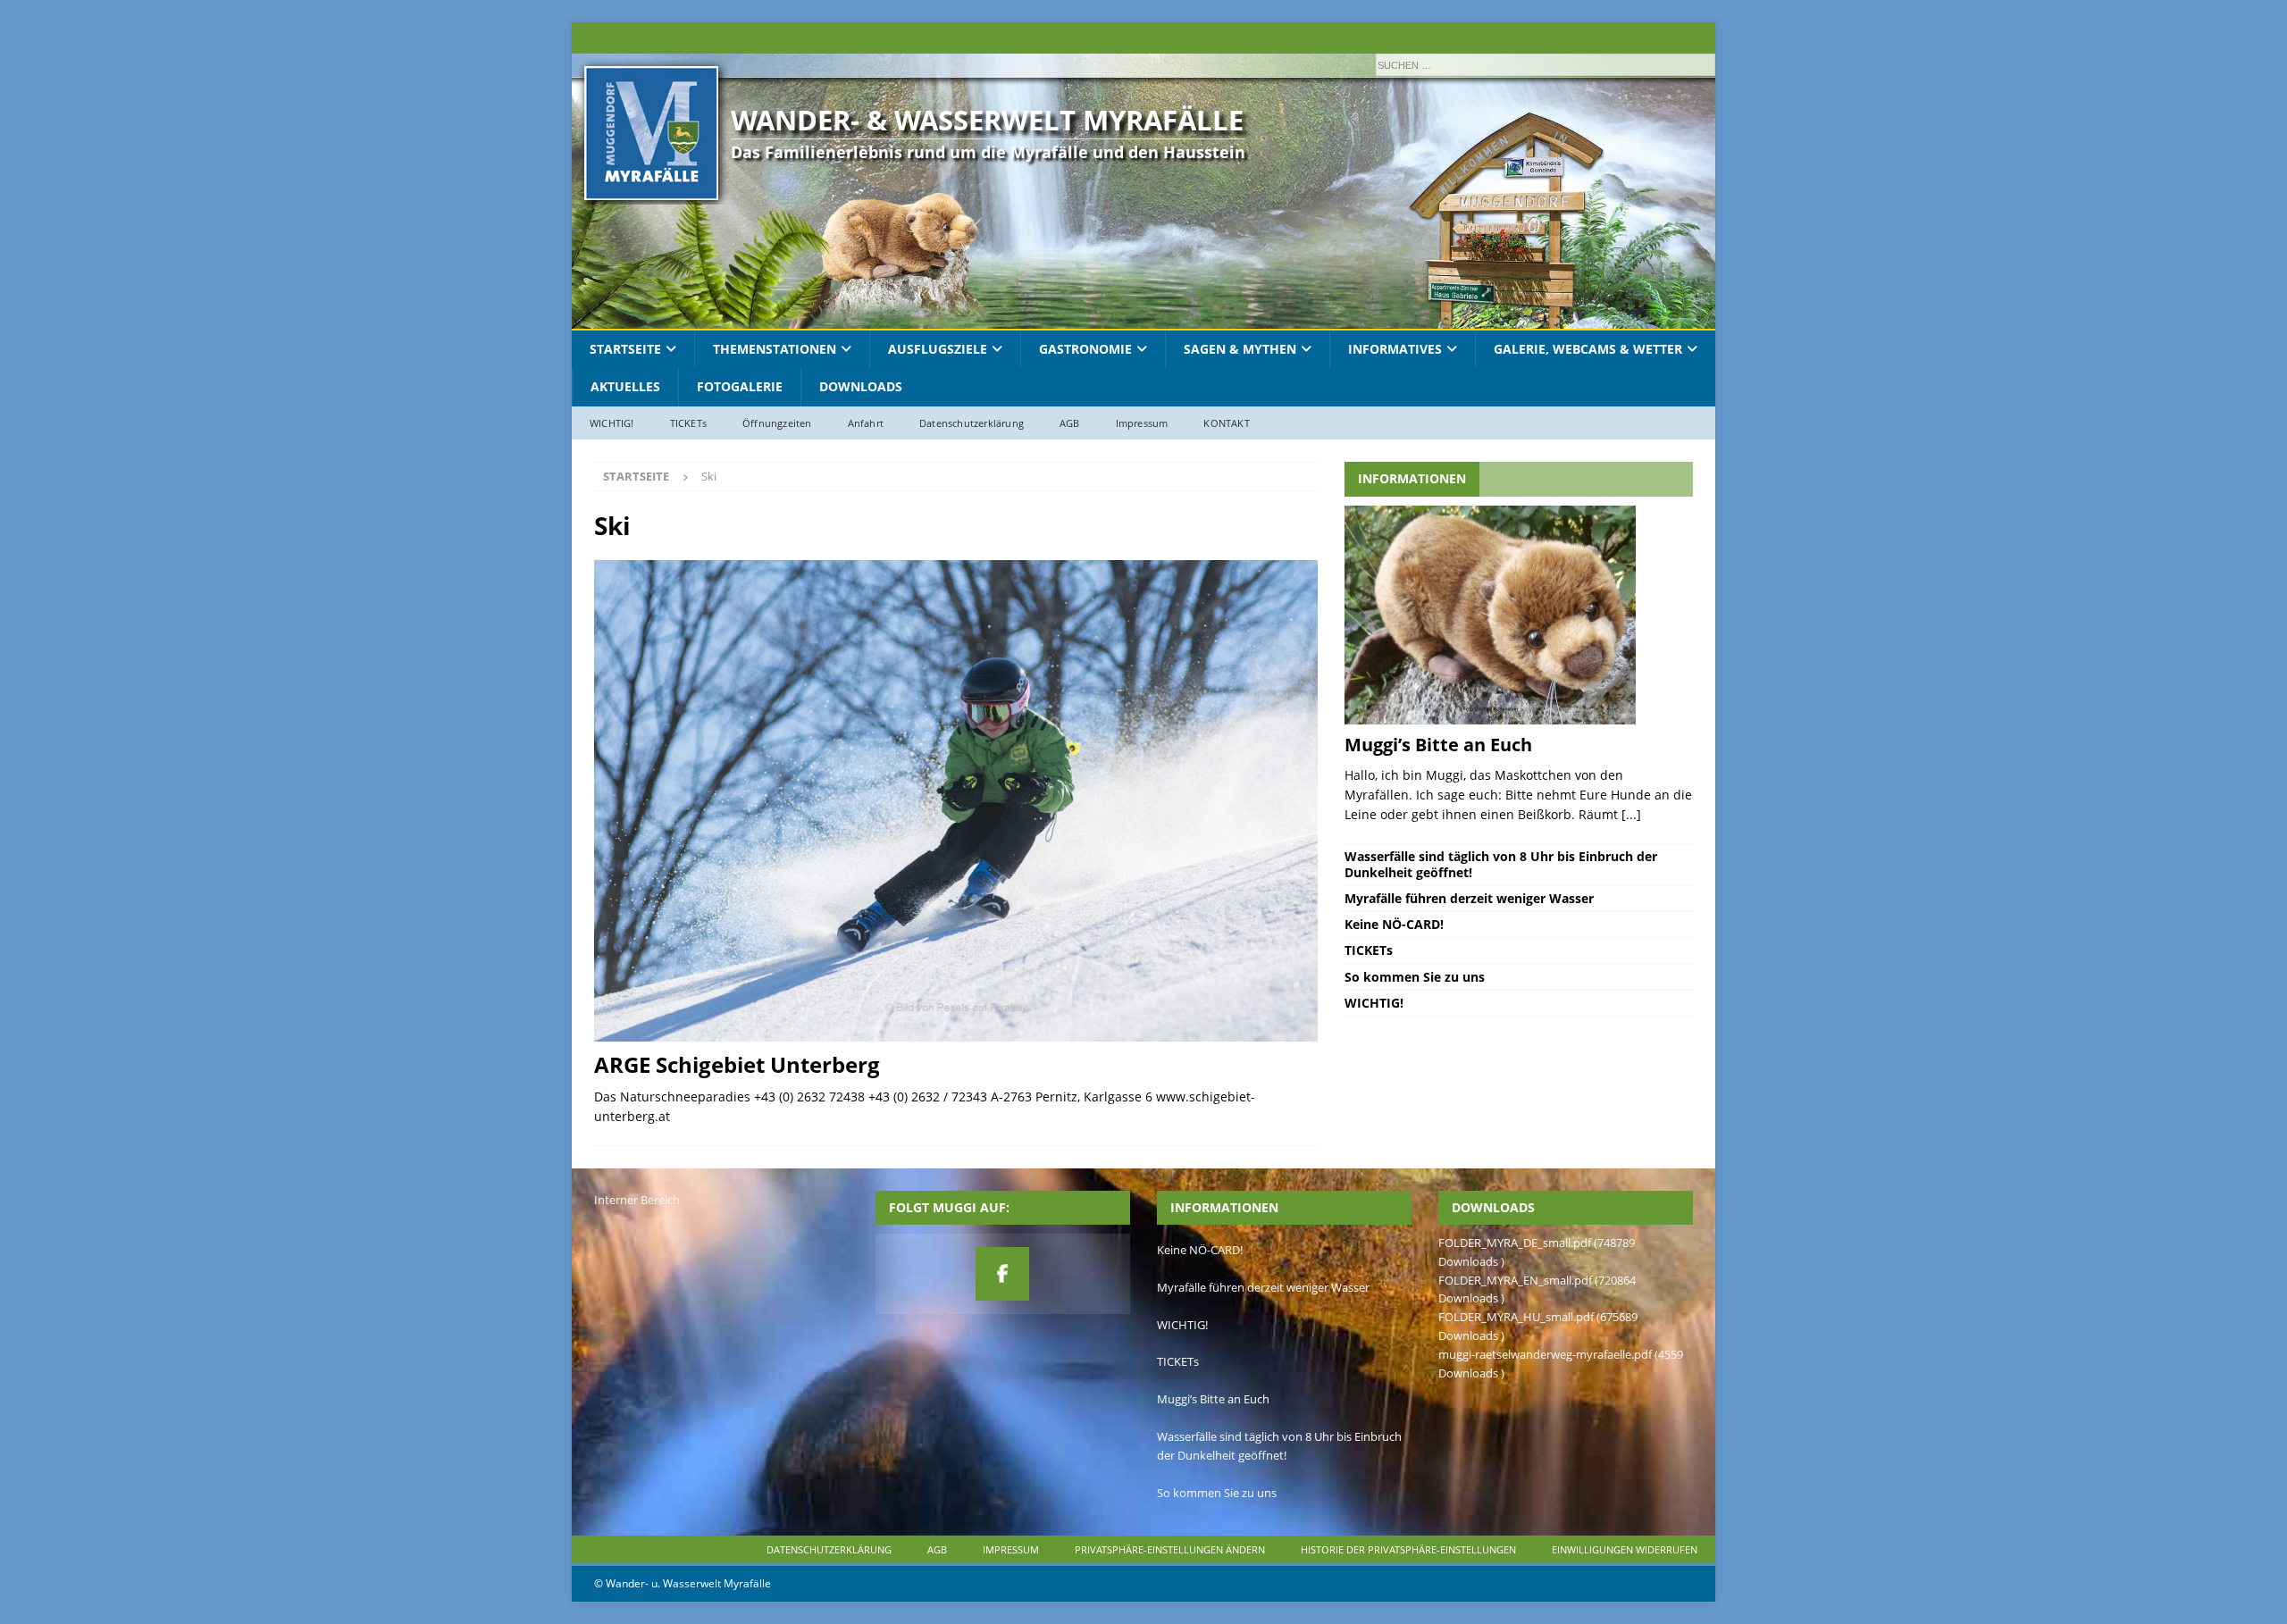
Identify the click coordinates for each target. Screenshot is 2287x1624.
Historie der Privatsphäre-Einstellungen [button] (1408, 1549)
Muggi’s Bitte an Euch (1438, 745)
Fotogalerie (740, 386)
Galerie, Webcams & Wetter (1588, 349)
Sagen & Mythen (1240, 349)
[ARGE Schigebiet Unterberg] (956, 801)
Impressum (1142, 423)
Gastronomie (1085, 349)
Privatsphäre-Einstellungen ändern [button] (1170, 1549)
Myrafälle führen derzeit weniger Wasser (1469, 898)
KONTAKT (1226, 423)
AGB (1070, 423)
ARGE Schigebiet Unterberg (737, 1064)
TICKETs (688, 423)
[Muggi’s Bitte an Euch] (1518, 615)
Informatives (1395, 349)
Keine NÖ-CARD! (1394, 924)
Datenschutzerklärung (972, 423)
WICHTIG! (612, 423)
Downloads (861, 386)
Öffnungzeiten (777, 423)
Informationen (1412, 478)
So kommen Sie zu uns (1415, 977)
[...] (1631, 814)
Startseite (625, 349)
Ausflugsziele (938, 349)
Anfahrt (866, 423)
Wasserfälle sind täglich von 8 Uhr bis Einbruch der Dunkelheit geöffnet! (1501, 864)
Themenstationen (775, 349)
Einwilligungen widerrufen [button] (1625, 1549)
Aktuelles (625, 386)
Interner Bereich (637, 1200)
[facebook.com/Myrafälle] (1002, 1274)
